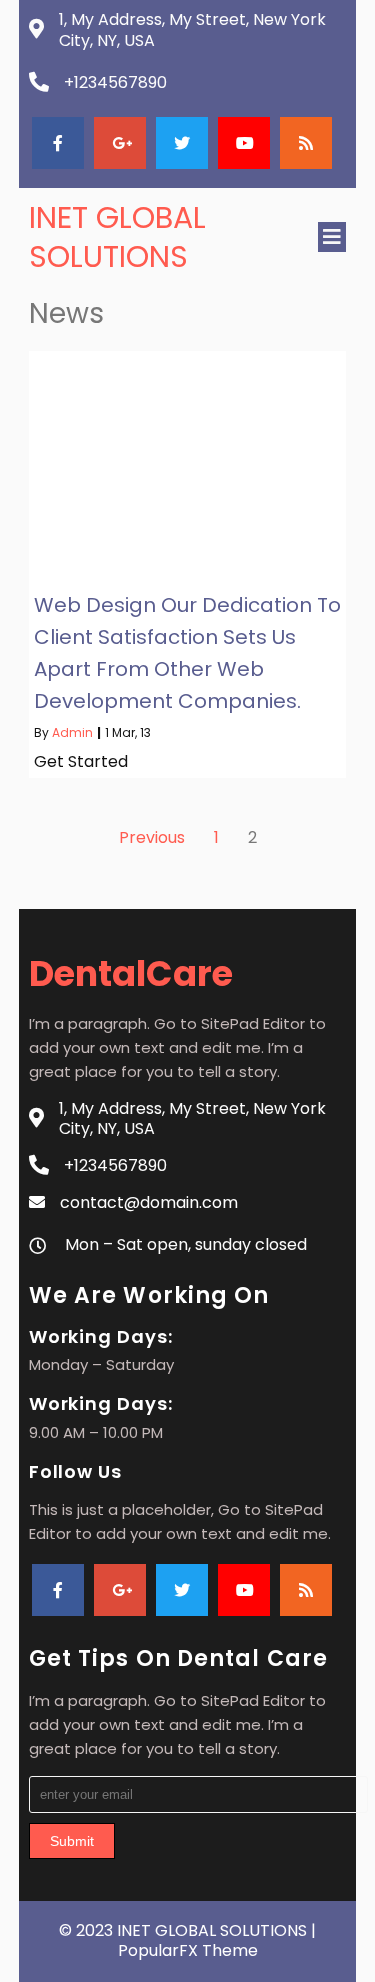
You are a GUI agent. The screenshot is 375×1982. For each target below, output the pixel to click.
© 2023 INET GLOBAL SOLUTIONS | (187, 1930)
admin (72, 732)
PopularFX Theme (188, 1950)
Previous (152, 837)
